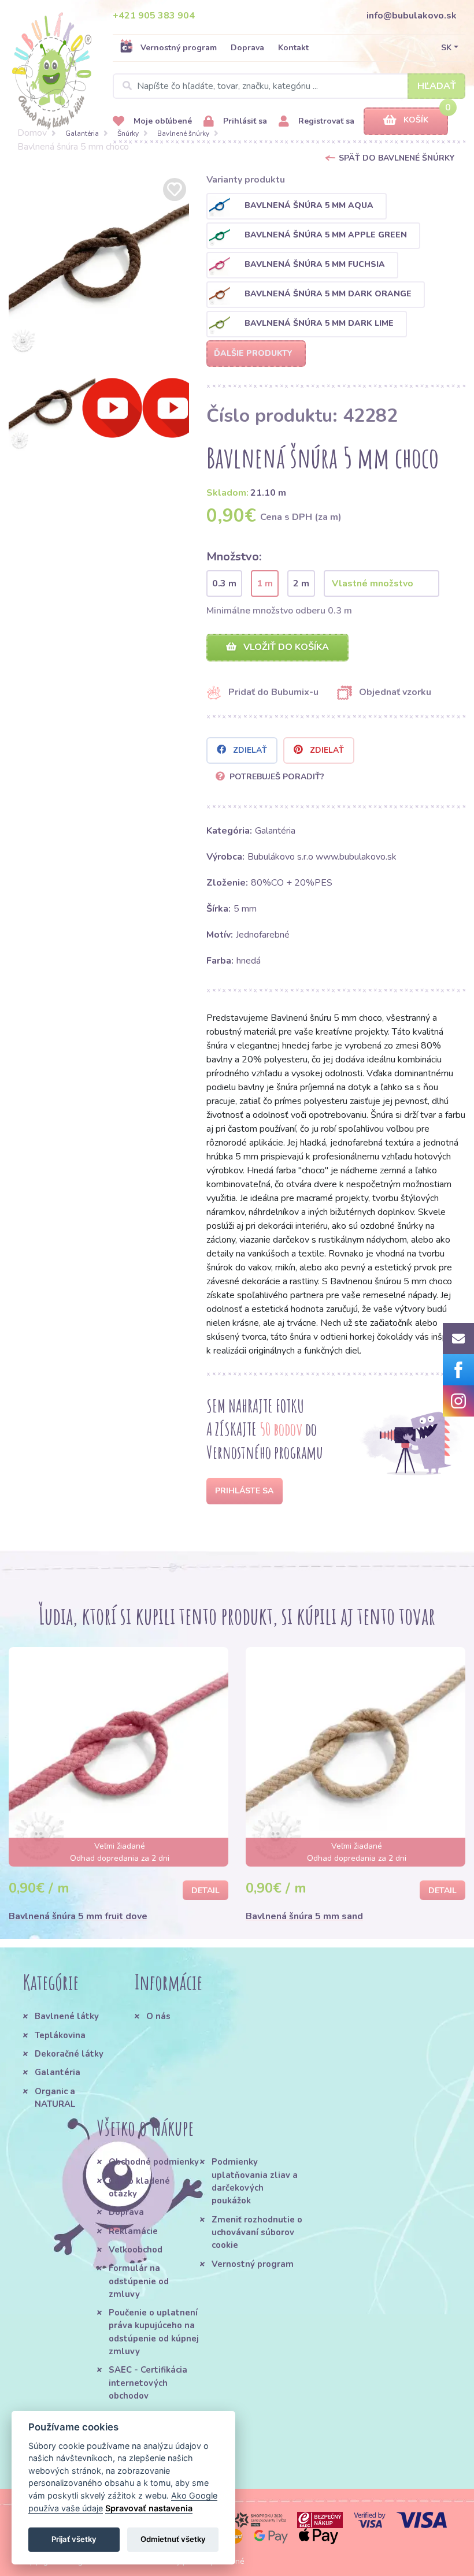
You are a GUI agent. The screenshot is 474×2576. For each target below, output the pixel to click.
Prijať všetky (74, 2539)
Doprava (247, 48)
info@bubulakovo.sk (412, 16)
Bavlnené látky (67, 2016)
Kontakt (293, 48)
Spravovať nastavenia (149, 2508)
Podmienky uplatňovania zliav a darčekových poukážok (255, 2181)
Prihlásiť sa (244, 121)
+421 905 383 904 (154, 16)
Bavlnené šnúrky (183, 133)
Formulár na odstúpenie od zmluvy (139, 2281)
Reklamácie (133, 2231)
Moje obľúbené (162, 121)
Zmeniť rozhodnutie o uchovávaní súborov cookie (257, 2233)
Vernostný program (179, 48)
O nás (158, 2016)
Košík (416, 120)
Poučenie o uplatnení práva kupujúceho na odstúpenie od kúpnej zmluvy (154, 2332)
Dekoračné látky (69, 2054)
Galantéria (82, 133)
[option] (99, 265)
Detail (205, 1891)
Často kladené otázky (139, 2187)
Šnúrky (128, 133)
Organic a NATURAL (55, 2098)
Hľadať (437, 86)
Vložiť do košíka (285, 647)
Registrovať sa (325, 121)
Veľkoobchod (136, 2250)
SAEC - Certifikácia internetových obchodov (148, 2383)
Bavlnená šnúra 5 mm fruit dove (78, 1916)
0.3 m (224, 583)
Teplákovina (60, 2035)
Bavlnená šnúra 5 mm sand (304, 1916)
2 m (301, 583)
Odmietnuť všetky (173, 2539)
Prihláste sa (244, 1491)
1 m (265, 583)
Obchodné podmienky (154, 2162)
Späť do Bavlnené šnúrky (397, 158)
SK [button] (446, 48)
